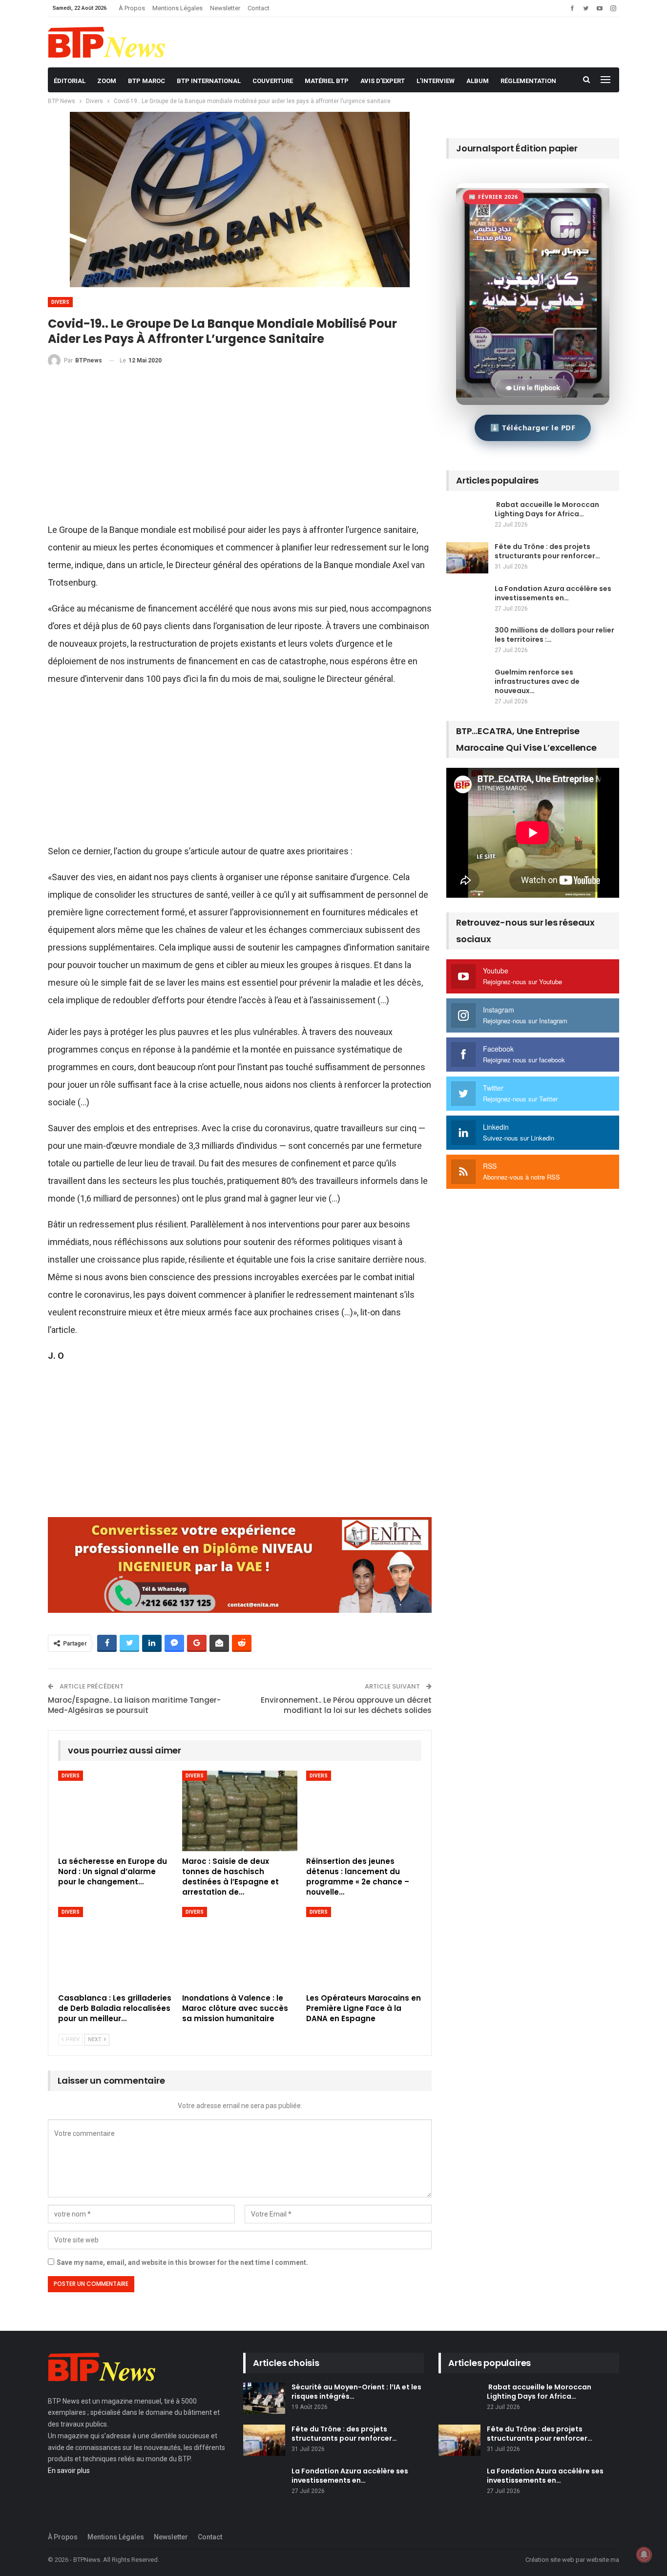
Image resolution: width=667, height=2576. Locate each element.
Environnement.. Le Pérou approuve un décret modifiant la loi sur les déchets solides (346, 1705)
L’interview (436, 81)
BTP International (209, 81)
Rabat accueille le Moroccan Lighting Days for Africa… (547, 509)
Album (478, 81)
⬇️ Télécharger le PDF (533, 427)
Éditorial (70, 81)
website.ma (603, 2560)
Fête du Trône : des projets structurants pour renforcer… (547, 551)
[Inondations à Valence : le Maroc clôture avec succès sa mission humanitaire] (240, 1947)
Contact (259, 8)
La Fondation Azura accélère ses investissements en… (553, 593)
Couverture (273, 81)
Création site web (550, 2560)
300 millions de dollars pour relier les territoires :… (554, 635)
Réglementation (528, 81)
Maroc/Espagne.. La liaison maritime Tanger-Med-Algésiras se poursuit (134, 1705)
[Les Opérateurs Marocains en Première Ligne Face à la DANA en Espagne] (364, 1947)
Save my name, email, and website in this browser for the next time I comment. (182, 2262)
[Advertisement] (240, 449)
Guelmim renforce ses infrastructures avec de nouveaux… (537, 681)
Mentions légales (177, 8)
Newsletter (225, 8)
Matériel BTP (327, 81)
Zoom (107, 81)
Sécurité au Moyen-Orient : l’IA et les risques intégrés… (356, 2392)
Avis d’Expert (383, 81)
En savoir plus (69, 2470)
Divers (60, 302)
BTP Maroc (146, 81)
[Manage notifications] (644, 2555)
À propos (132, 8)
